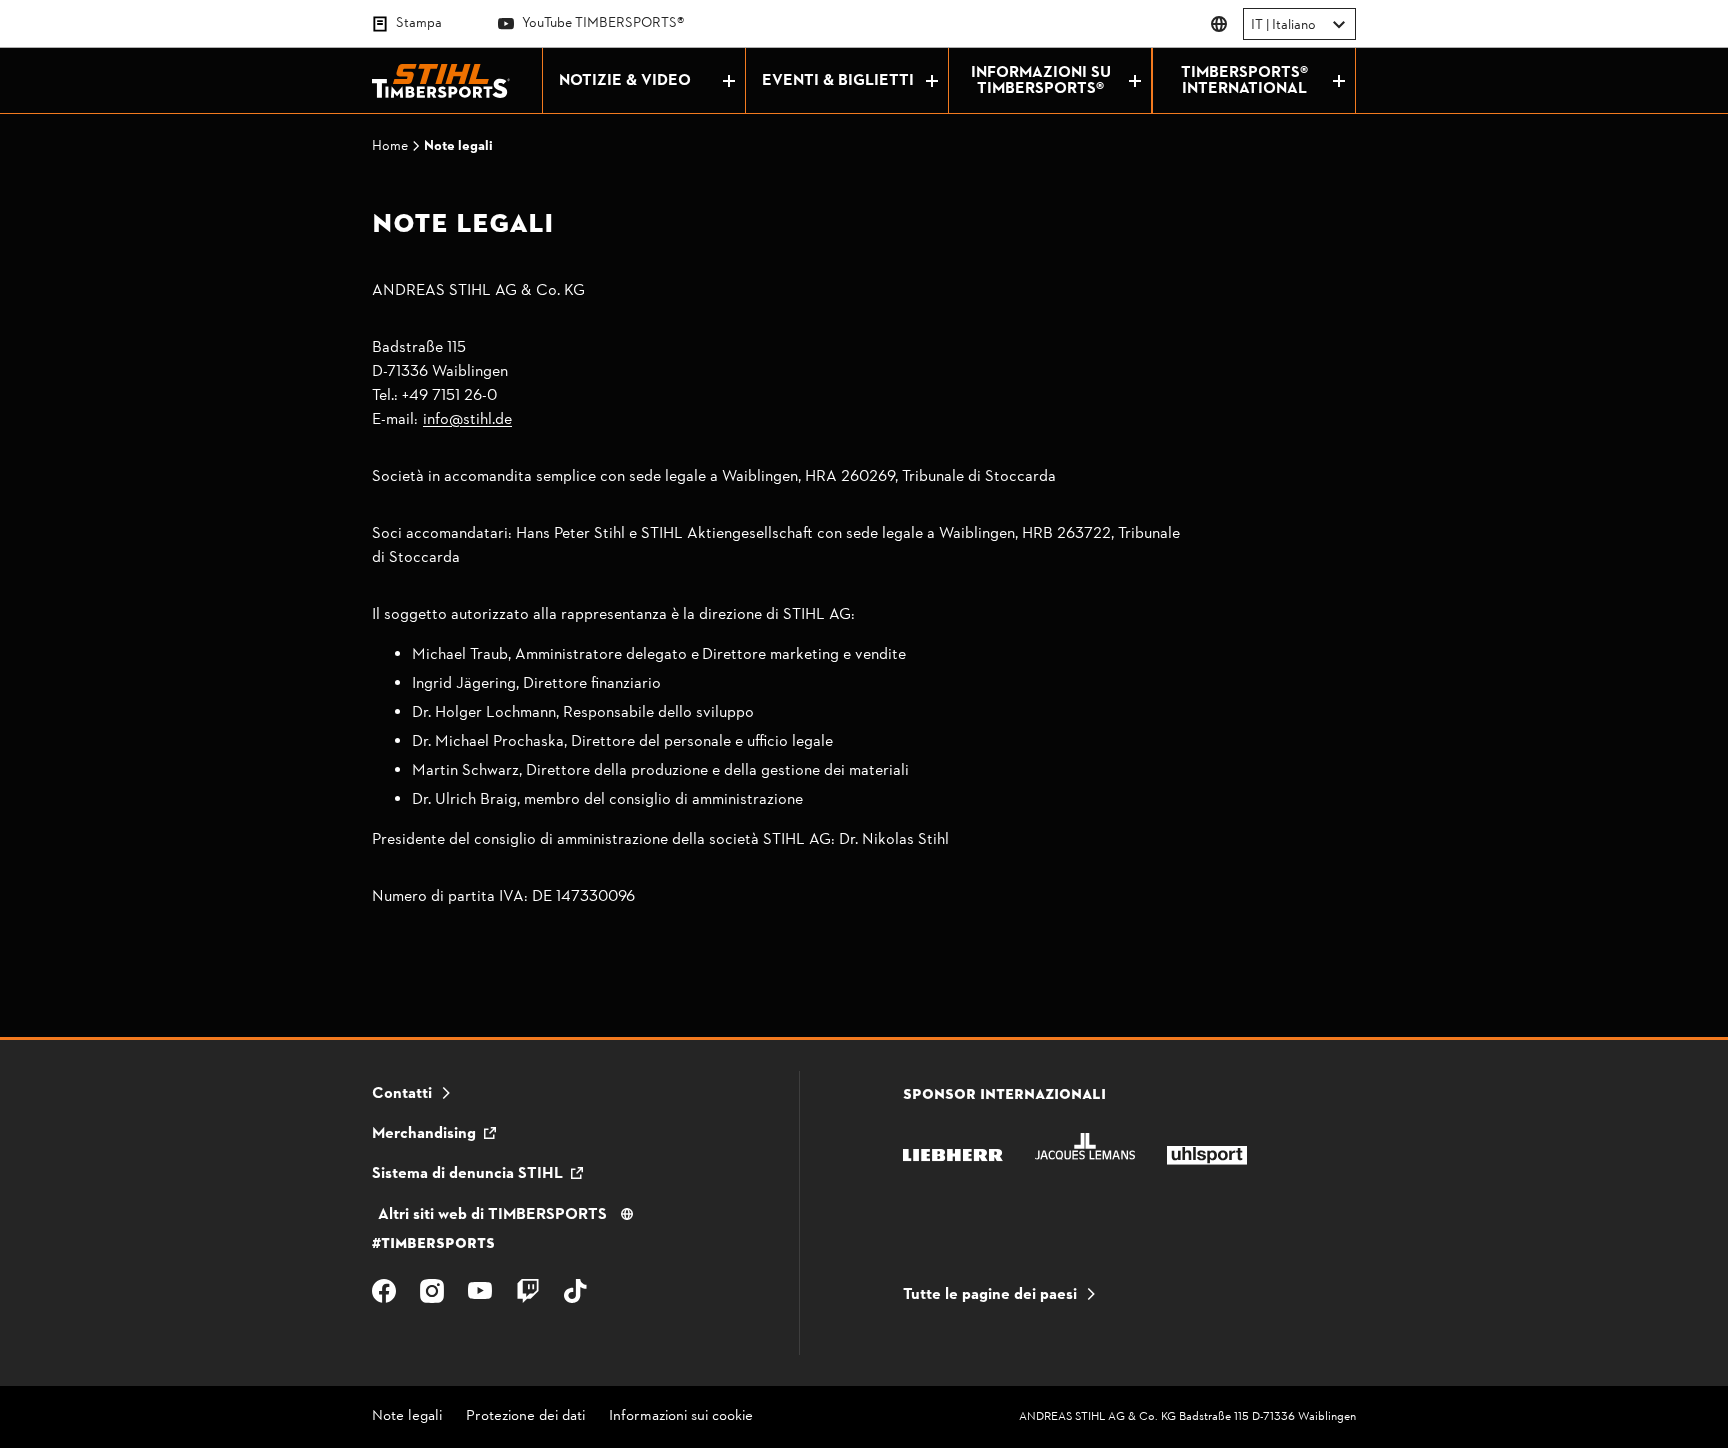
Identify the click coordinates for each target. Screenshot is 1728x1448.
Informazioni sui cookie (681, 1417)
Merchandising (424, 1134)
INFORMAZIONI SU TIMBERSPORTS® (1041, 81)
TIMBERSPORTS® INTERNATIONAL (1244, 81)
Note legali (407, 1417)
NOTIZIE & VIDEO (625, 81)
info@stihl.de (467, 420)
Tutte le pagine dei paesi (990, 1295)
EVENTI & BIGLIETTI (838, 81)
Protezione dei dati (525, 1417)
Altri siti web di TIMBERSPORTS (492, 1215)
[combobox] (1252, 25)
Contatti (402, 1094)
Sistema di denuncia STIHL (467, 1174)
